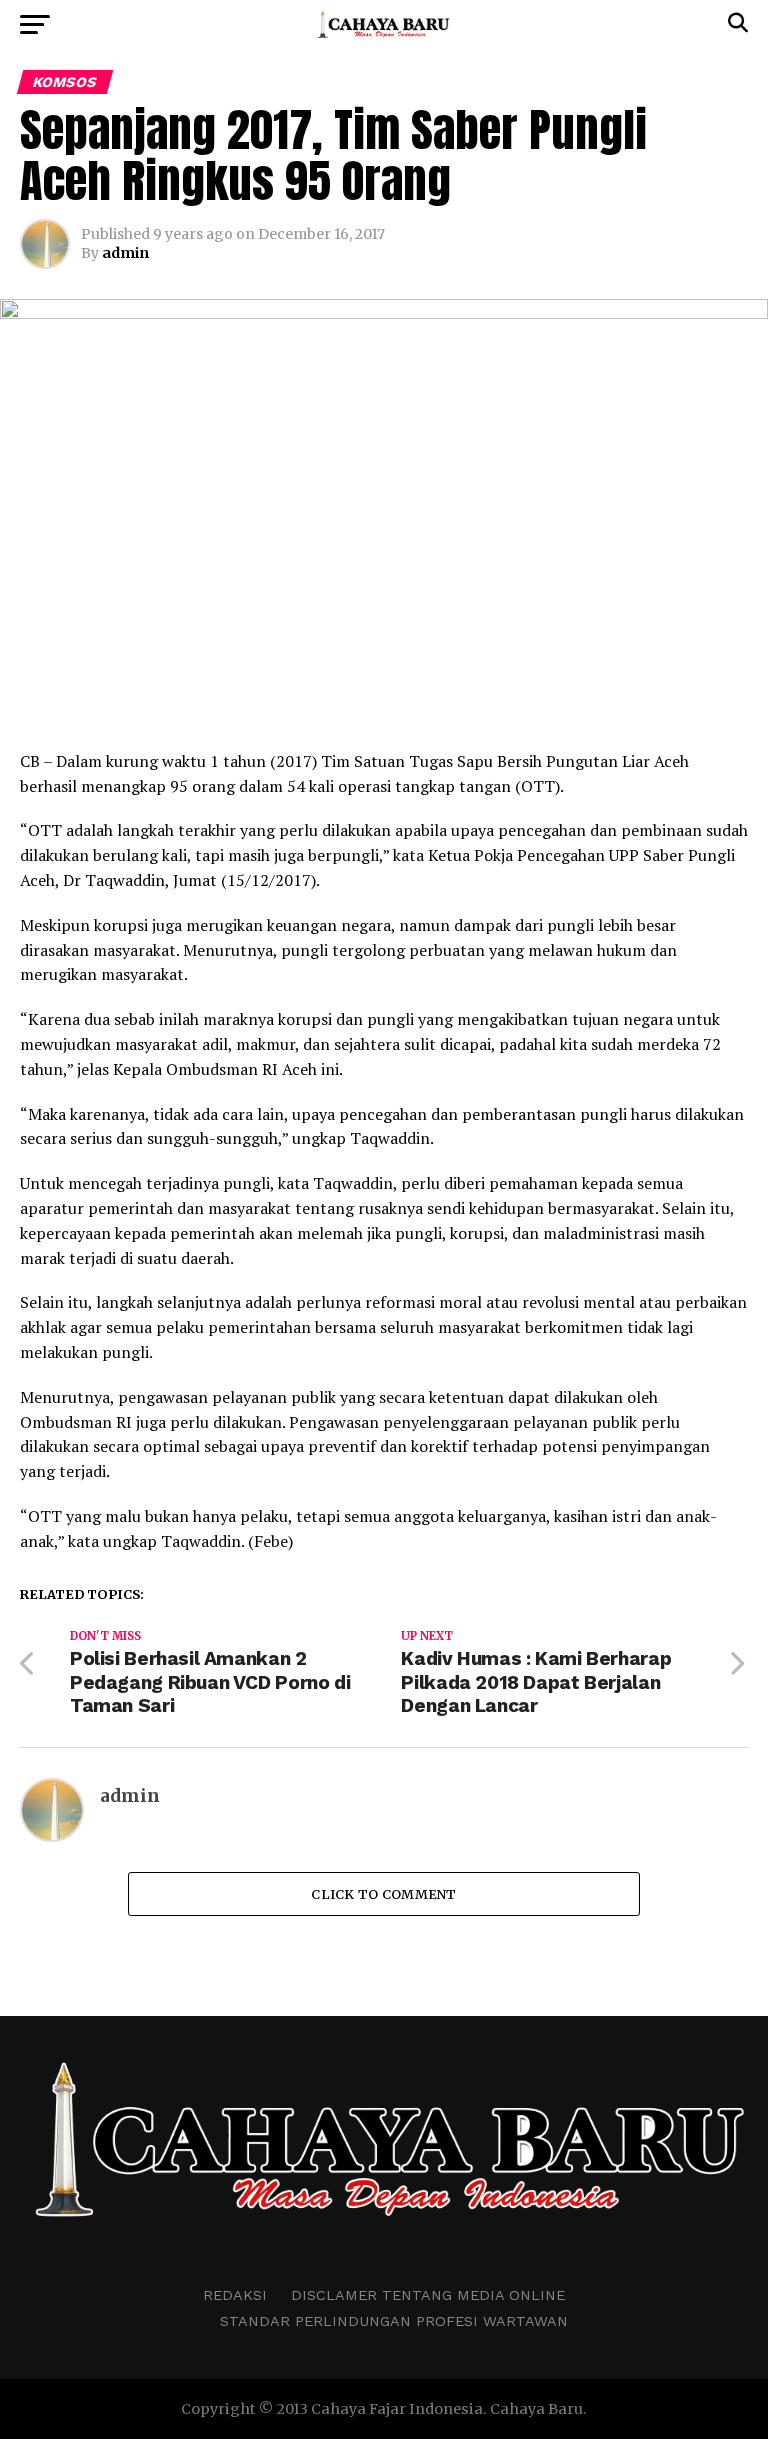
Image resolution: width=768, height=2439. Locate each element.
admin (125, 253)
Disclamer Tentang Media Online (428, 2295)
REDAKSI (235, 2295)
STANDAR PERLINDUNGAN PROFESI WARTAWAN (394, 2321)
